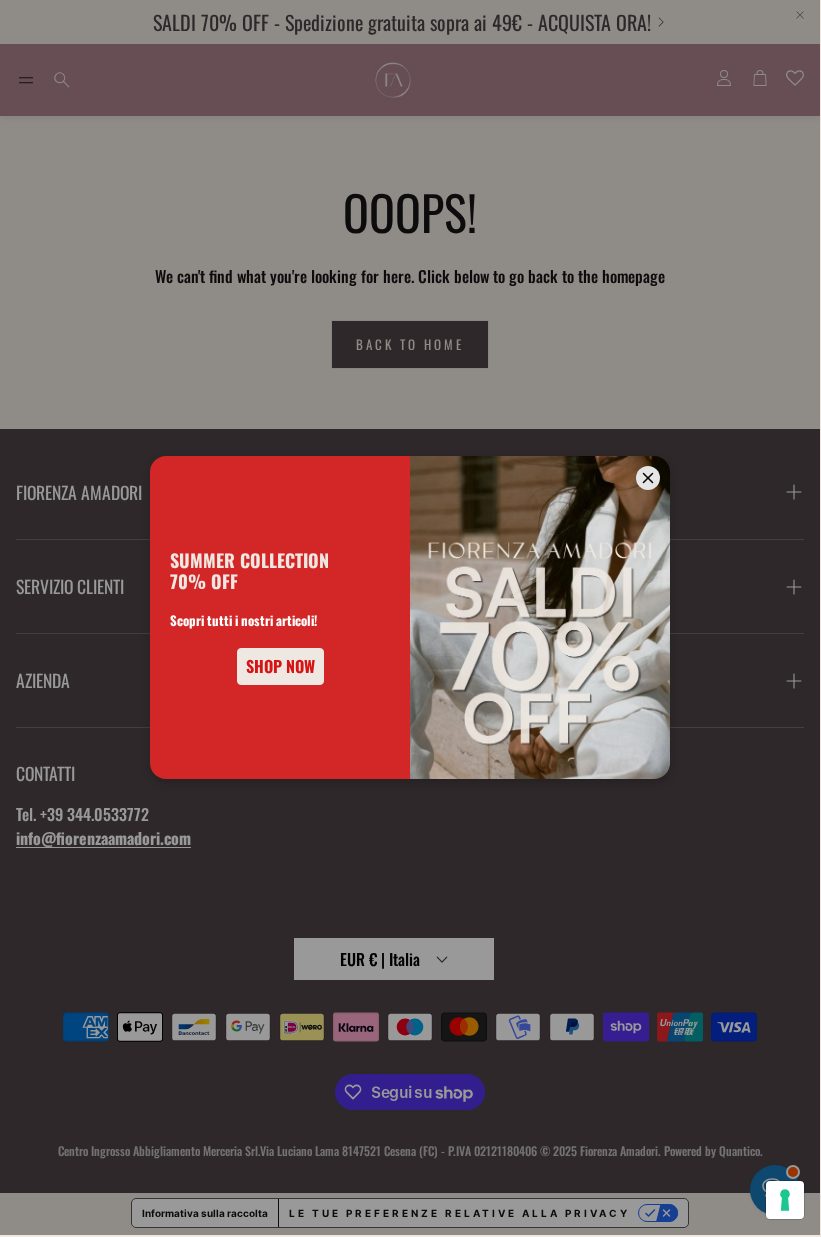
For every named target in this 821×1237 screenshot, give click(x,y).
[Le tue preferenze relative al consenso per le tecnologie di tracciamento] (785, 1200)
